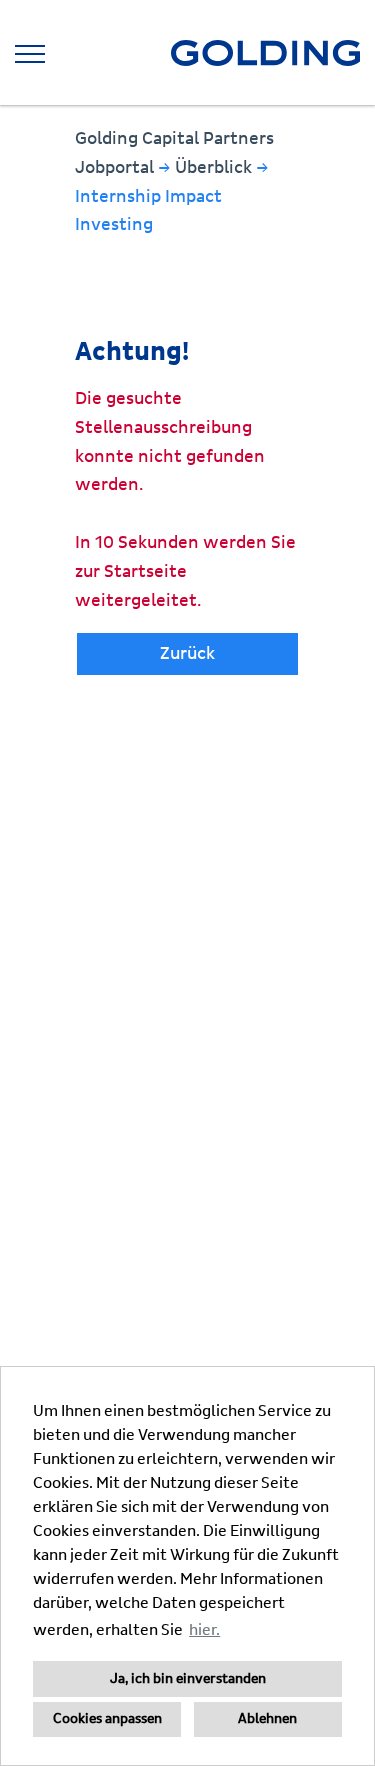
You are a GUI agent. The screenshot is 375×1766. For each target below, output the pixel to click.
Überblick (215, 167)
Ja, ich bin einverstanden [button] (188, 1679)
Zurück (187, 653)
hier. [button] (204, 1630)
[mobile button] (30, 54)
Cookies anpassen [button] (107, 1719)
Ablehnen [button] (267, 1719)
